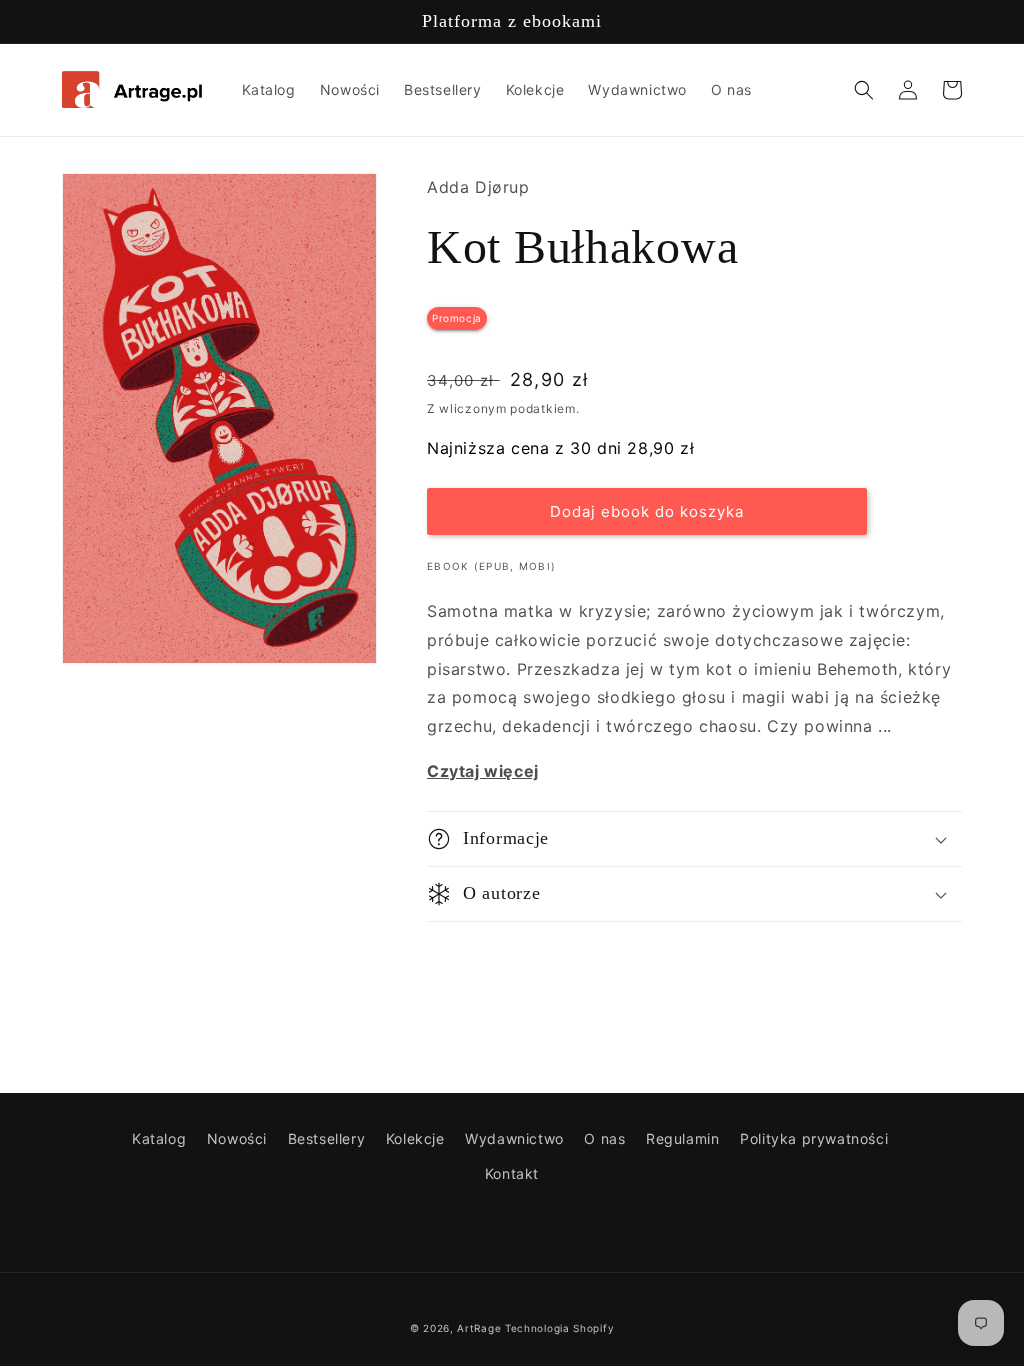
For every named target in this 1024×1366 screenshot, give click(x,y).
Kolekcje (415, 1138)
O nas (604, 1138)
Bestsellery (327, 1138)
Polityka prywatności (814, 1138)
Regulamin (682, 1138)
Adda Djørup (478, 187)
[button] (864, 90)
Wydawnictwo (514, 1138)
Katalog (159, 1138)
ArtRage (479, 1328)
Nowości (237, 1138)
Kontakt (512, 1173)
